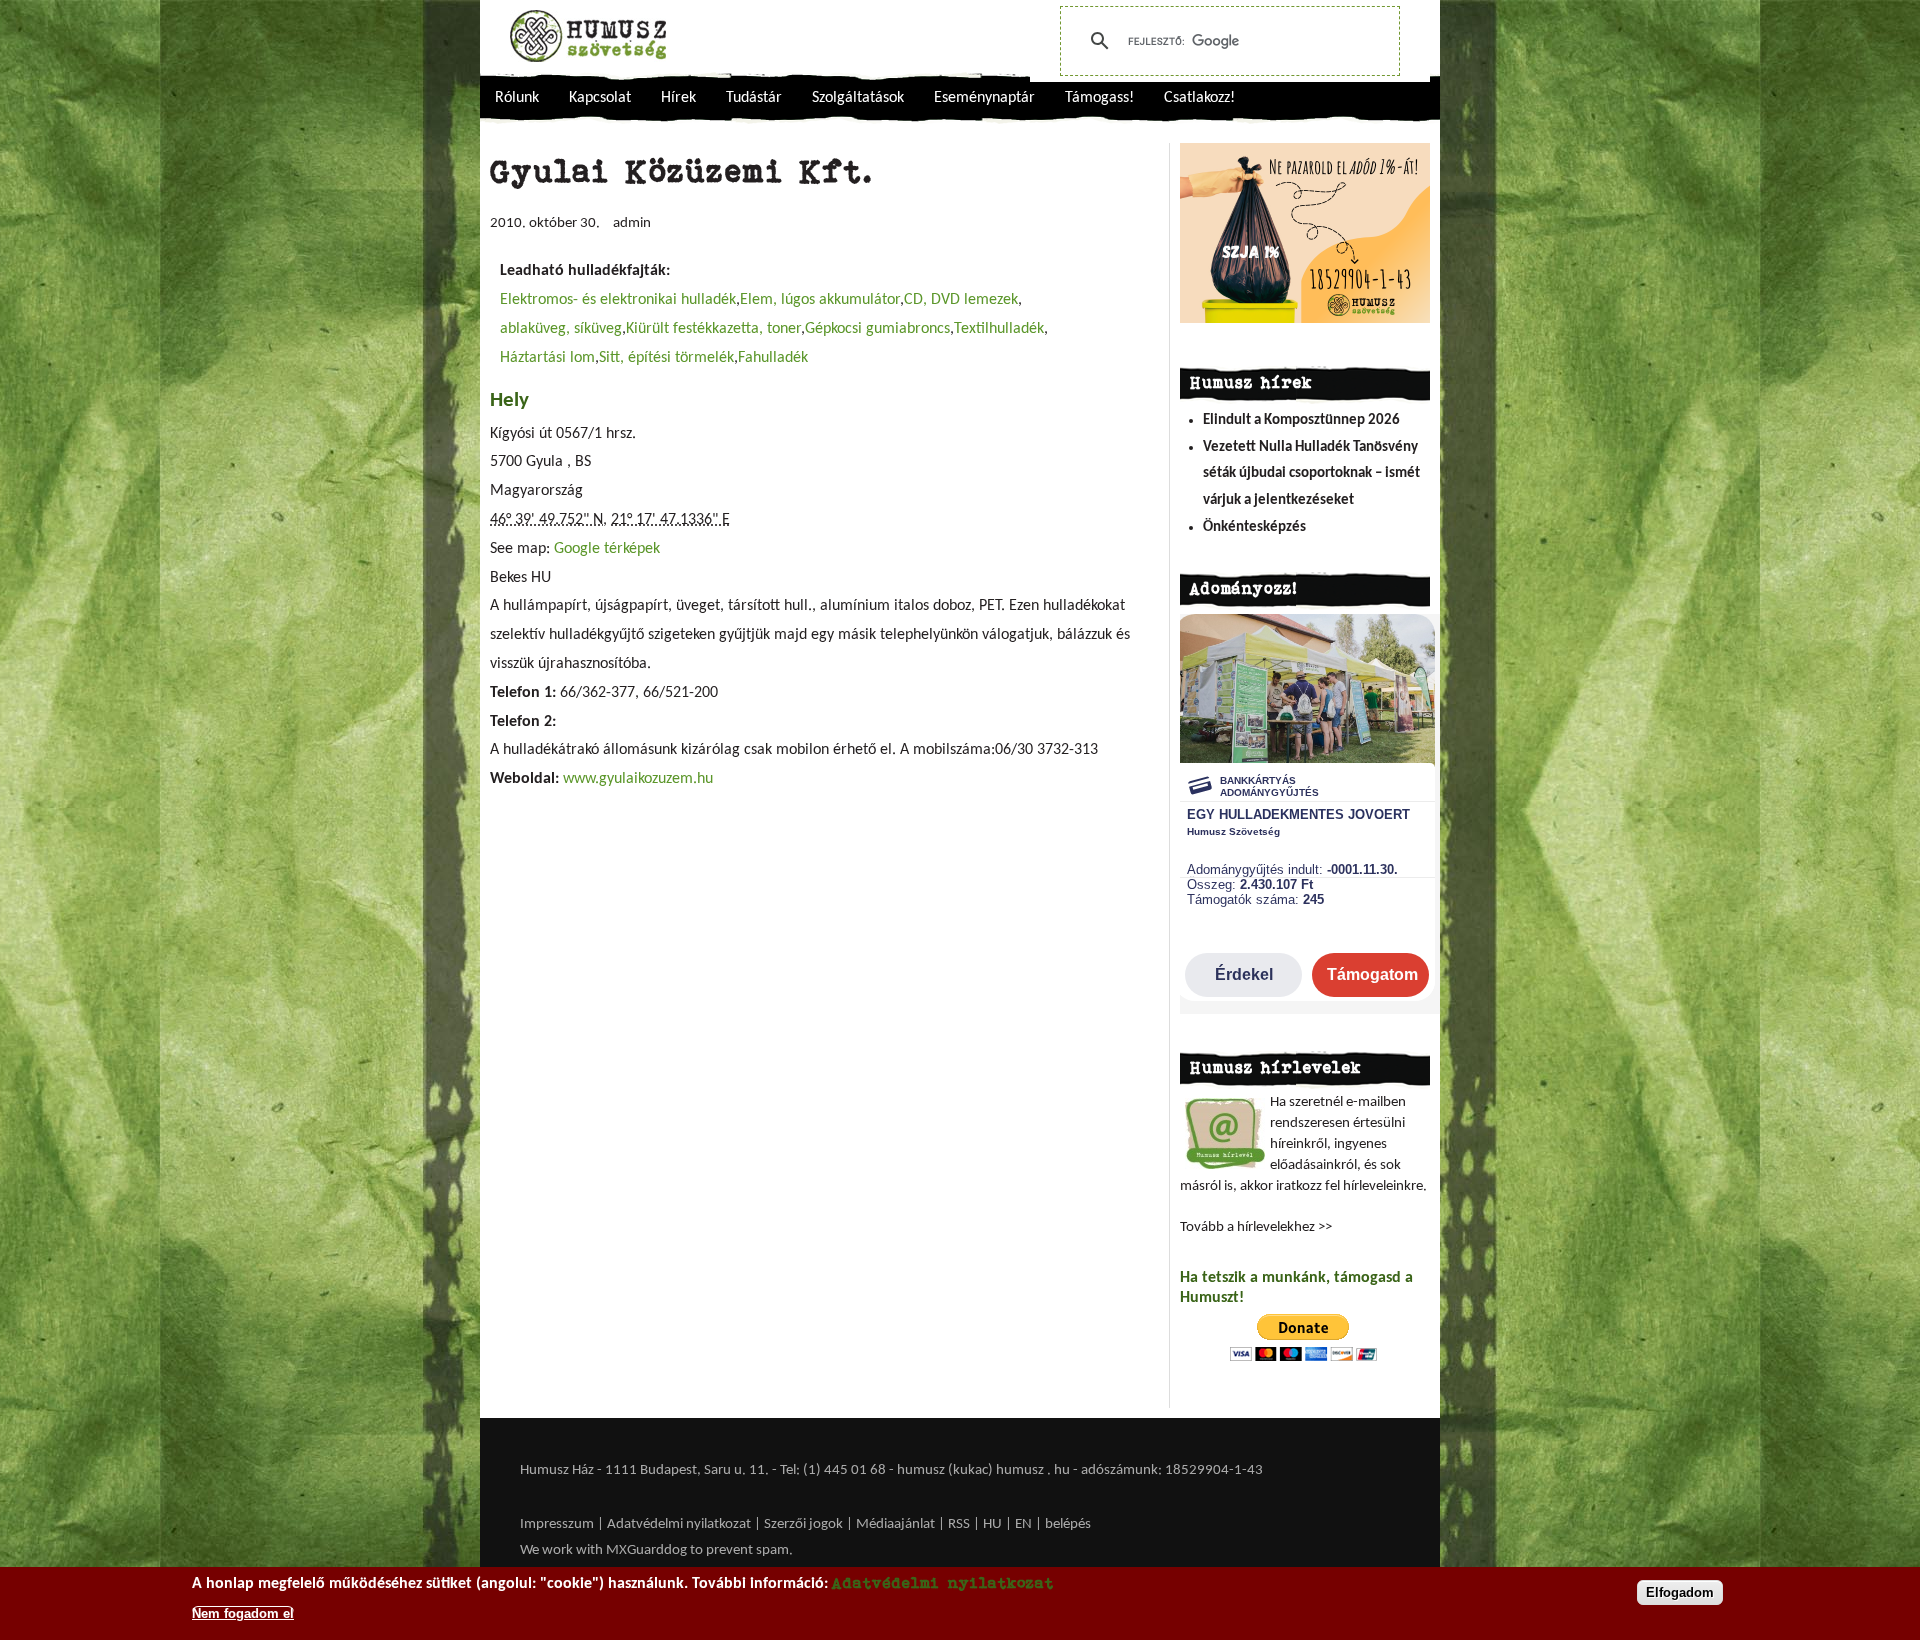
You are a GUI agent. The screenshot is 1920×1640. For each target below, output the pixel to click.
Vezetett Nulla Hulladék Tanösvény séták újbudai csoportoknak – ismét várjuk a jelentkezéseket (1311, 474)
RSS (959, 1524)
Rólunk (517, 98)
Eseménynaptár (984, 98)
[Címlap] (588, 36)
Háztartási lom (547, 358)
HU (992, 1524)
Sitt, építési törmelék (666, 358)
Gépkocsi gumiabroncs (877, 329)
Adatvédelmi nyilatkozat (679, 1524)
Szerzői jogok (803, 1524)
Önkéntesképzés (1254, 527)
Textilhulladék (999, 329)
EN (1023, 1524)
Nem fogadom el (243, 1613)
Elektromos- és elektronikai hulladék (618, 300)
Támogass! (1099, 98)
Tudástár (754, 98)
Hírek (678, 98)
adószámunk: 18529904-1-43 (1172, 1470)
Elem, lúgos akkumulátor (820, 300)
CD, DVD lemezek (961, 300)
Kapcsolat (600, 98)
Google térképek (607, 549)
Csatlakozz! (1199, 98)
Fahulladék (773, 358)
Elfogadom (1680, 1592)
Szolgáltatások (858, 98)
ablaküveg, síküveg (561, 329)
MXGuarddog (646, 1550)
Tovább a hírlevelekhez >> (1256, 1227)
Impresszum (557, 1524)
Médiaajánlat (897, 1524)
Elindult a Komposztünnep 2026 (1301, 420)
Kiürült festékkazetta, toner (713, 329)
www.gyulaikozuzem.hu (638, 779)
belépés (1068, 1524)
